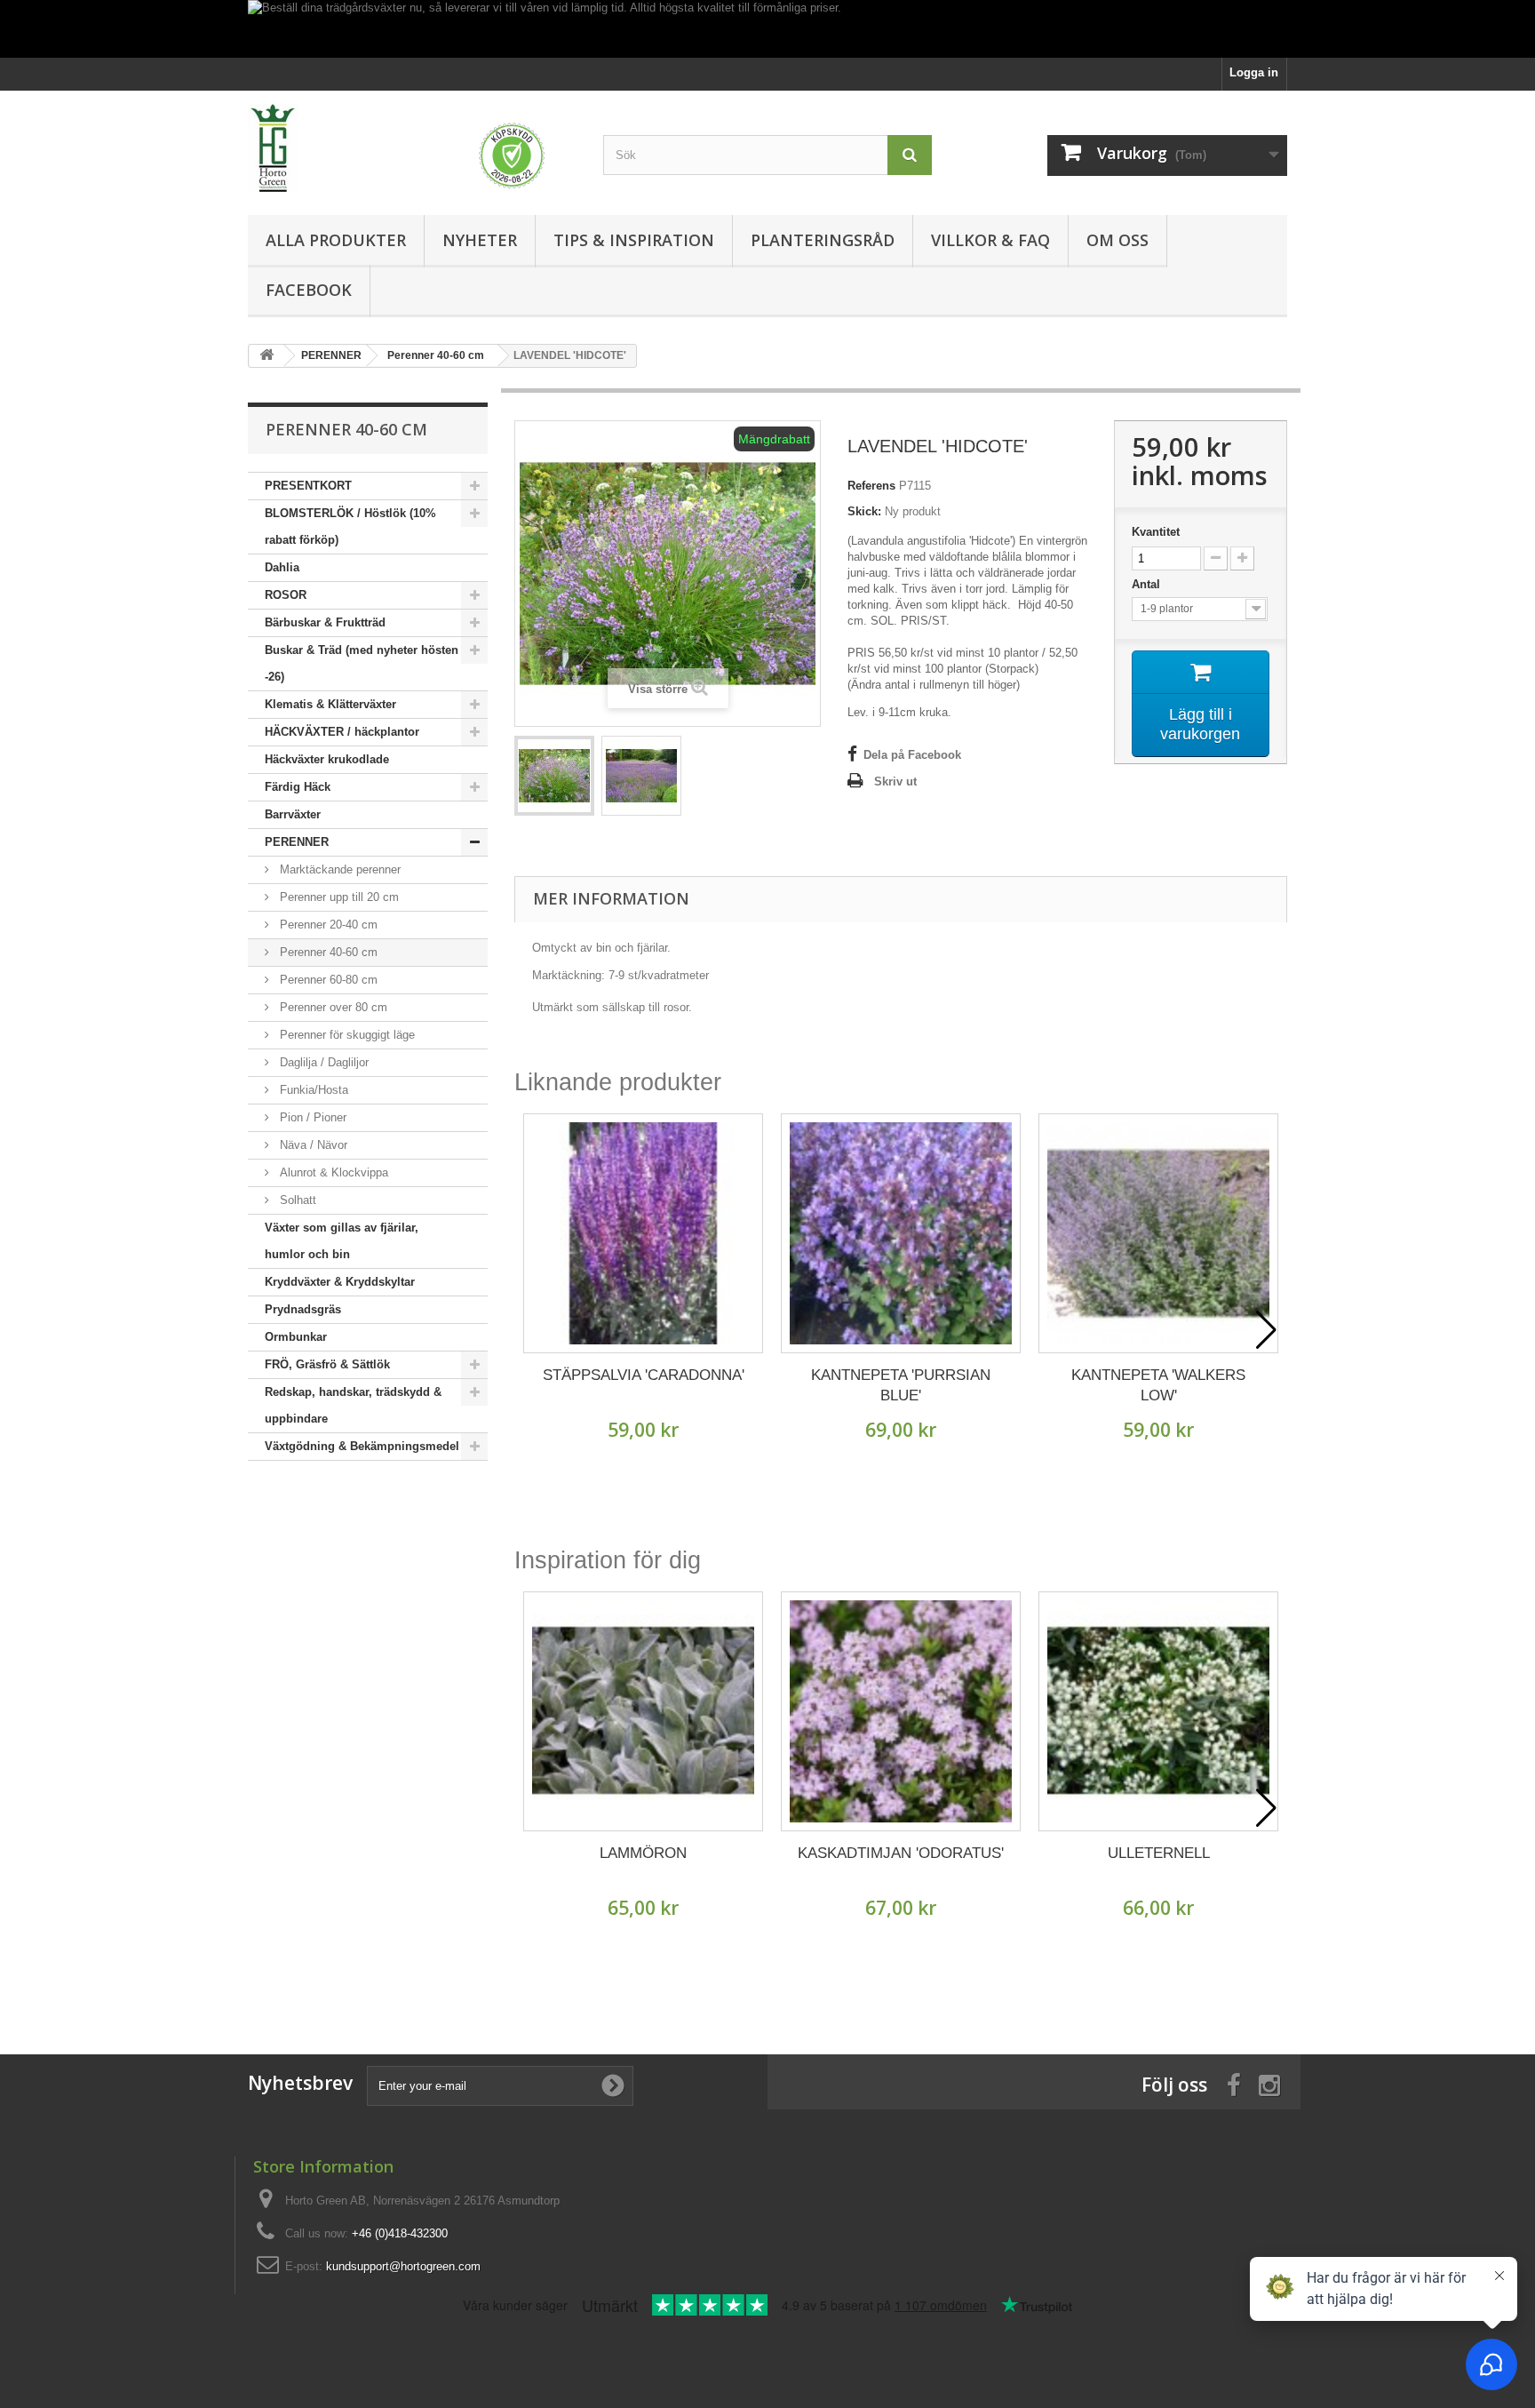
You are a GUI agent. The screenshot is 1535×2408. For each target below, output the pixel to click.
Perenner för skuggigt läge (346, 1035)
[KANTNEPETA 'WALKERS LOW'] (1158, 1233)
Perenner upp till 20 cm (338, 897)
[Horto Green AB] (412, 148)
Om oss (1117, 240)
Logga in (1254, 72)
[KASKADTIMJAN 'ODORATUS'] (901, 1711)
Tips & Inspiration (634, 240)
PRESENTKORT (308, 486)
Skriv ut (895, 781)
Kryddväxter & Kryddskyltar (340, 1282)
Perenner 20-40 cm (327, 925)
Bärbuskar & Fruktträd (325, 622)
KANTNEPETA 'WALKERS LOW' (1158, 1385)
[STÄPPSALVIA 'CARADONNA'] (643, 1233)
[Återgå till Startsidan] (266, 356)
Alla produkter (336, 240)
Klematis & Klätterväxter (330, 704)
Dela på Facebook (912, 755)
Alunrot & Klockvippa (332, 1172)
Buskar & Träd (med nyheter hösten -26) (362, 663)
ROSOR (286, 595)
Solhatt (296, 1200)
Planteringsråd (823, 240)
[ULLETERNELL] (1158, 1711)
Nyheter (480, 240)
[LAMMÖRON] (643, 1711)
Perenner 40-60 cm (327, 952)
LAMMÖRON (643, 1853)
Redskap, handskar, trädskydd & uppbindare (353, 1405)
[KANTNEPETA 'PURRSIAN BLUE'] (901, 1233)
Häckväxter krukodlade (327, 759)
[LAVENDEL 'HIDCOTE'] (554, 776)
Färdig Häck (298, 787)
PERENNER (297, 842)
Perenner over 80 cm (332, 1007)
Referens (871, 486)
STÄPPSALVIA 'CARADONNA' (644, 1375)
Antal (1148, 584)
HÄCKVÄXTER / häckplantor (342, 732)
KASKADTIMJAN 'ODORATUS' (901, 1853)
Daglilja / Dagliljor (322, 1062)
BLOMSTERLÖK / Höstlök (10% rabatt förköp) (350, 526)
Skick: (864, 511)
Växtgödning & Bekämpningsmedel (362, 1446)
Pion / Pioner (311, 1117)
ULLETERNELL (1159, 1853)
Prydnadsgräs (303, 1309)
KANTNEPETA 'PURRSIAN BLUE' (901, 1385)
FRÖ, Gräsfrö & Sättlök (327, 1364)
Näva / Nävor (312, 1145)
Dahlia (282, 567)
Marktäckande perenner (338, 869)
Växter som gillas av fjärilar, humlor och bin (342, 1241)
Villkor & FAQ (990, 240)
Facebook (309, 290)
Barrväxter (293, 814)
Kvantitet (1156, 532)
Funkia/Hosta (312, 1090)
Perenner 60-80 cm (327, 980)
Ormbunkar (296, 1337)
